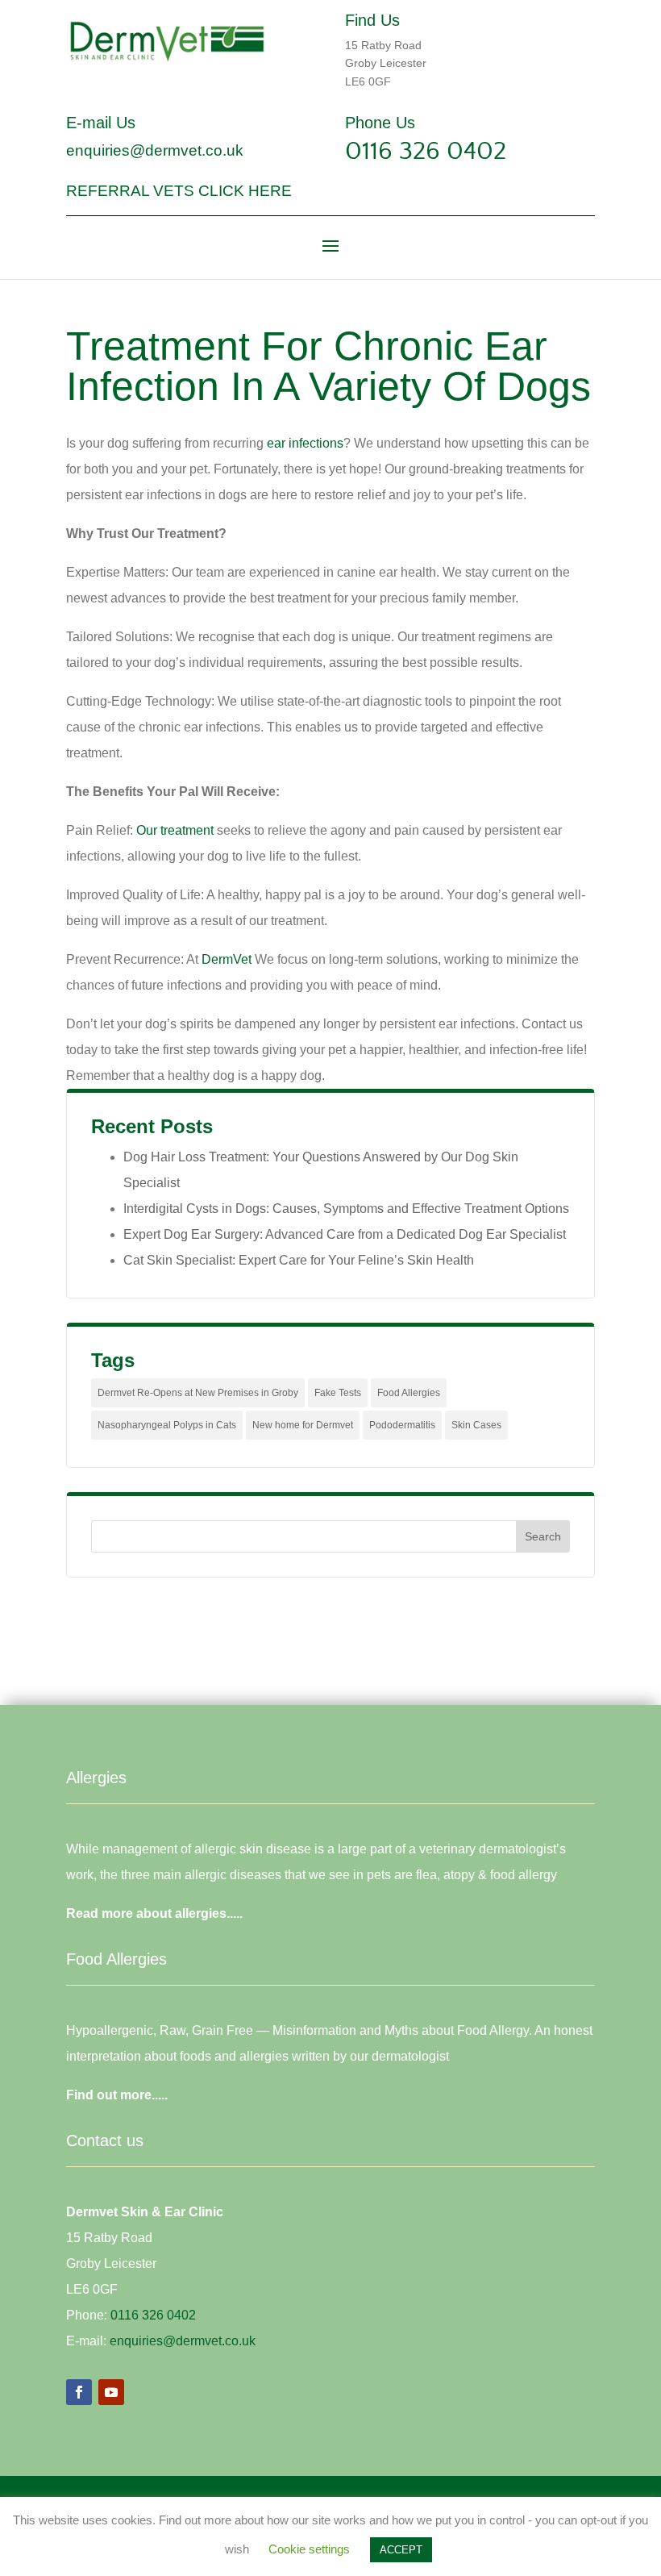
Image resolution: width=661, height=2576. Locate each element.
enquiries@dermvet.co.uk (155, 150)
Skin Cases (476, 1425)
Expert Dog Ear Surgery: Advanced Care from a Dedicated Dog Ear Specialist (345, 1234)
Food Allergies (409, 1393)
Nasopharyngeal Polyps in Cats (167, 1425)
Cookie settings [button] (309, 2549)
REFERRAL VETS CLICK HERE (179, 191)
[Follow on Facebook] (79, 2392)
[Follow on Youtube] (111, 2392)
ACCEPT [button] (401, 2550)
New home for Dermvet (303, 1425)
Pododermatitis (402, 1425)
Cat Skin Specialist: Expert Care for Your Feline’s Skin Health (299, 1260)
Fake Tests (338, 1393)
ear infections (305, 443)
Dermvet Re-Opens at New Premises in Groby (198, 1393)
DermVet (227, 959)
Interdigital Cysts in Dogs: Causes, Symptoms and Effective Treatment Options (346, 1209)
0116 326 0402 (426, 151)
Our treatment (175, 830)
